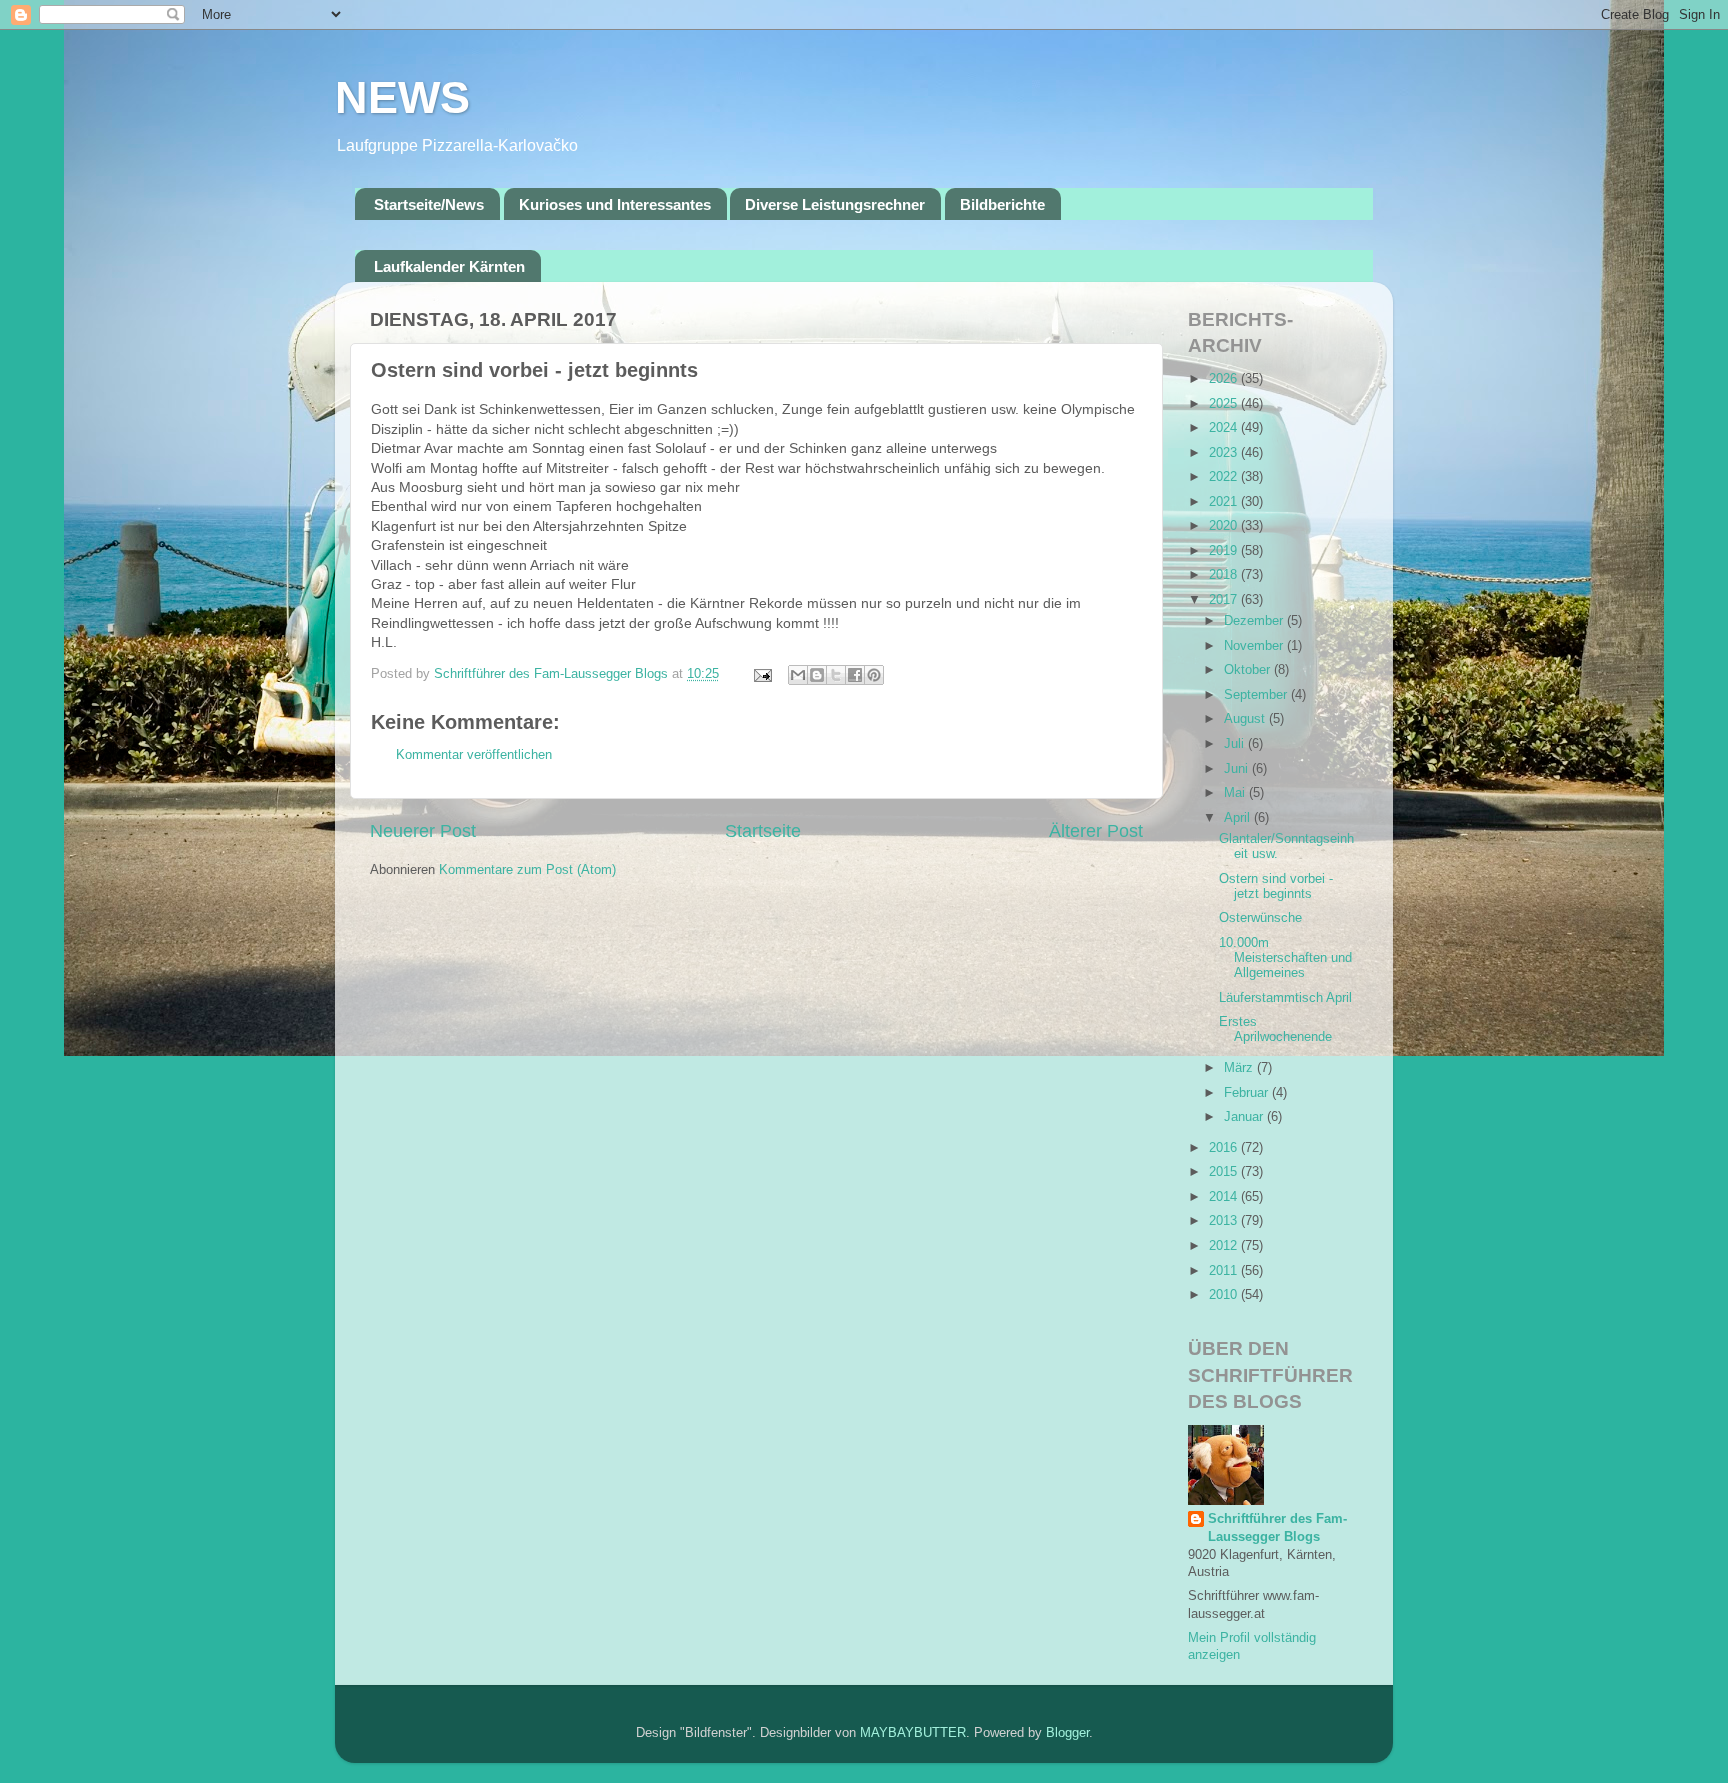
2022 (1225, 477)
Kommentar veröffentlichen (474, 755)
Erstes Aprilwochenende (1275, 1029)
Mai (1236, 793)
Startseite (763, 831)
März (1240, 1068)
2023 (1225, 453)
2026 (1225, 379)
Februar (1248, 1093)
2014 (1225, 1197)
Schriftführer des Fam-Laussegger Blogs (1277, 1528)
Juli (1236, 744)
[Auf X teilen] (836, 675)
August (1246, 719)
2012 (1225, 1246)
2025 (1225, 404)
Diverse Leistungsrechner (835, 204)
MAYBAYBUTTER (913, 1733)
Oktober (1249, 670)
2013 (1225, 1221)
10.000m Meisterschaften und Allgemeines (1285, 958)
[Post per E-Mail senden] (762, 674)
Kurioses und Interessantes (615, 204)
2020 (1225, 526)
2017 (1225, 600)
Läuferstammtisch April (1285, 998)
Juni (1238, 769)
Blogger (1067, 1733)
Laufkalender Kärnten (449, 266)
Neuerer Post (423, 831)
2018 (1225, 575)
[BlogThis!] (817, 675)
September (1257, 695)
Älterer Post (1096, 831)
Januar (1245, 1117)
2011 (1225, 1271)
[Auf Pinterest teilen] (874, 675)
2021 (1225, 502)
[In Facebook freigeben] (855, 675)
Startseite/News (429, 204)
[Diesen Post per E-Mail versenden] (798, 675)
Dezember (1255, 621)
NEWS (402, 97)
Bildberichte (1002, 204)
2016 (1225, 1148)
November (1255, 646)
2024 (1225, 428)
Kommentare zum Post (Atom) (527, 870)
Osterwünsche (1260, 918)
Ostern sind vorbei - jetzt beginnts (1276, 886)
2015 (1225, 1172)
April (1239, 818)
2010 (1225, 1295)
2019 (1225, 551)
